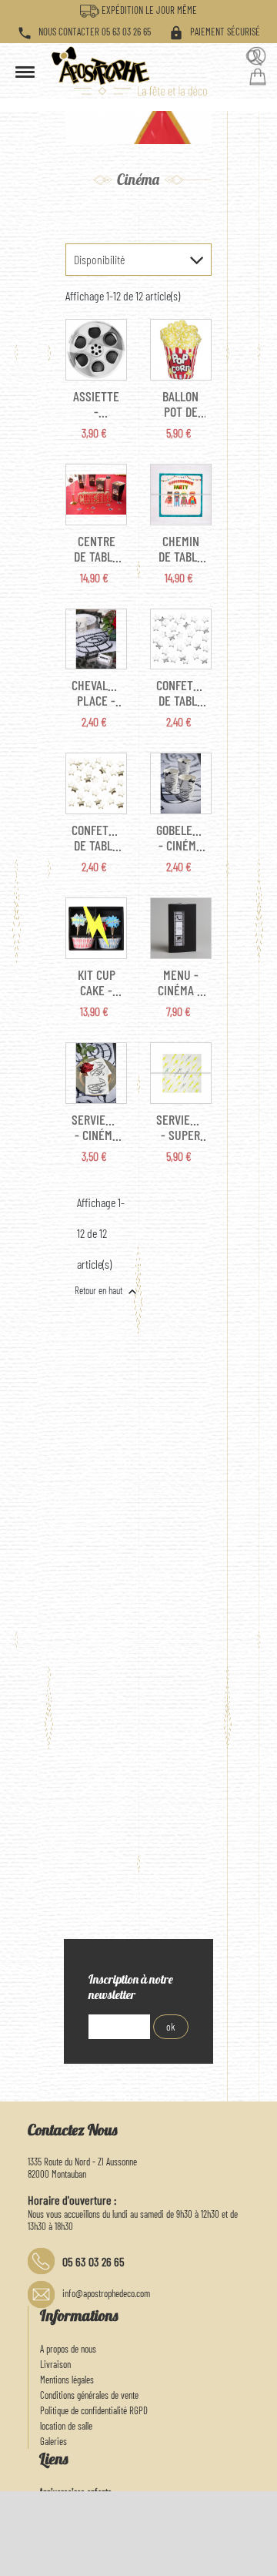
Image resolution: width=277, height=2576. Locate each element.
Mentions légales (67, 2380)
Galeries (53, 2441)
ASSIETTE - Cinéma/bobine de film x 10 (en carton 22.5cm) (96, 404)
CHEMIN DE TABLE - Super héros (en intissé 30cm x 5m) (181, 548)
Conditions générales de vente (89, 2395)
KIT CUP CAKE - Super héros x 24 (97, 982)
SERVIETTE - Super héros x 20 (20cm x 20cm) (181, 1127)
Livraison (55, 2364)
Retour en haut (107, 1292)
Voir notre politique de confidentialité (164, 2537)
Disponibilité (99, 259)
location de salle (66, 2426)
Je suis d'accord (229, 2557)
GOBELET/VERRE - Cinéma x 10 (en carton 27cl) (181, 837)
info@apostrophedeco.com (106, 2293)
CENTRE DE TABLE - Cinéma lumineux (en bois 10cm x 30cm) (96, 548)
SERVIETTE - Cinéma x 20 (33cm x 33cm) (96, 1127)
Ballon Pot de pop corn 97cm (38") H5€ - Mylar (180, 404)
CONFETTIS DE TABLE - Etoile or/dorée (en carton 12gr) (96, 837)
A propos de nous (68, 2349)
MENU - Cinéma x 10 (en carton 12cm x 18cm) (180, 982)
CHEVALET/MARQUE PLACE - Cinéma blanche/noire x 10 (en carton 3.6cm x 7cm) (96, 693)
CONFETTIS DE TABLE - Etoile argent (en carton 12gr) (181, 693)
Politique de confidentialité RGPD (94, 2410)
